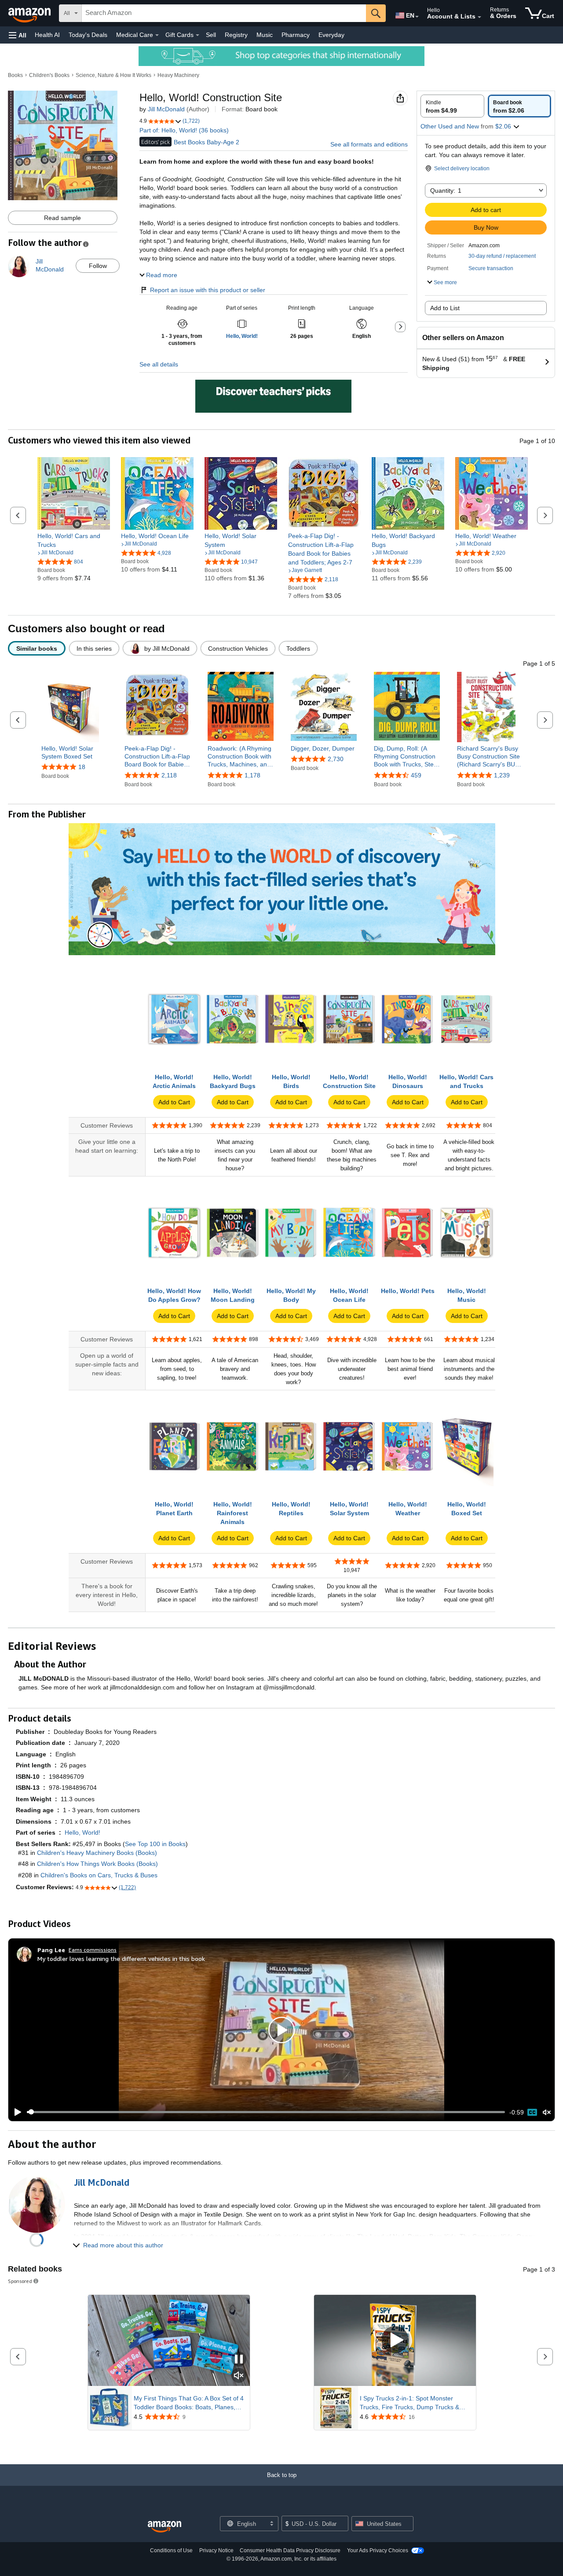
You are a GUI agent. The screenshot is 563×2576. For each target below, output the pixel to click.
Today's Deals (88, 35)
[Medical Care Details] (157, 35)
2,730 (336, 759)
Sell (211, 35)
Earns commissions (93, 1950)
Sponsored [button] (20, 2281)
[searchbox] (224, 13)
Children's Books (49, 75)
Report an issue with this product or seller (208, 290)
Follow (98, 266)
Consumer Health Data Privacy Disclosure (290, 2550)
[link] (74, 540)
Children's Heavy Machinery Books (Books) (97, 1853)
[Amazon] (30, 13)
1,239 (502, 775)
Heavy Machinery (178, 75)
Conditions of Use (171, 2550)
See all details (159, 364)
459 (416, 775)
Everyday (331, 35)
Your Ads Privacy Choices (378, 2550)
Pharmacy (296, 35)
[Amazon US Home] (165, 2527)
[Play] (15, 2112)
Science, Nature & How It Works (113, 75)
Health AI (47, 35)
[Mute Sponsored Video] (239, 2376)
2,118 (169, 775)
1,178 (252, 775)
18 (82, 767)
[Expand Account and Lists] (479, 17)
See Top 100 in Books (155, 1844)
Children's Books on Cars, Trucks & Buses (99, 1875)
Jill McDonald (166, 109)
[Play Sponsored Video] (395, 2340)
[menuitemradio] (532, 2112)
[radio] (452, 106)
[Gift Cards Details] (197, 35)
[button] (18, 35)
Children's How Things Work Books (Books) (97, 1864)
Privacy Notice (216, 2550)
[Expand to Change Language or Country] (417, 17)
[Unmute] (547, 2112)
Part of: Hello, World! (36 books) (184, 130)
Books (15, 75)
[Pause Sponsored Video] (239, 2360)
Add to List (445, 308)
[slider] (266, 2112)
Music (265, 35)
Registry (236, 35)
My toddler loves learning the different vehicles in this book (121, 1959)
